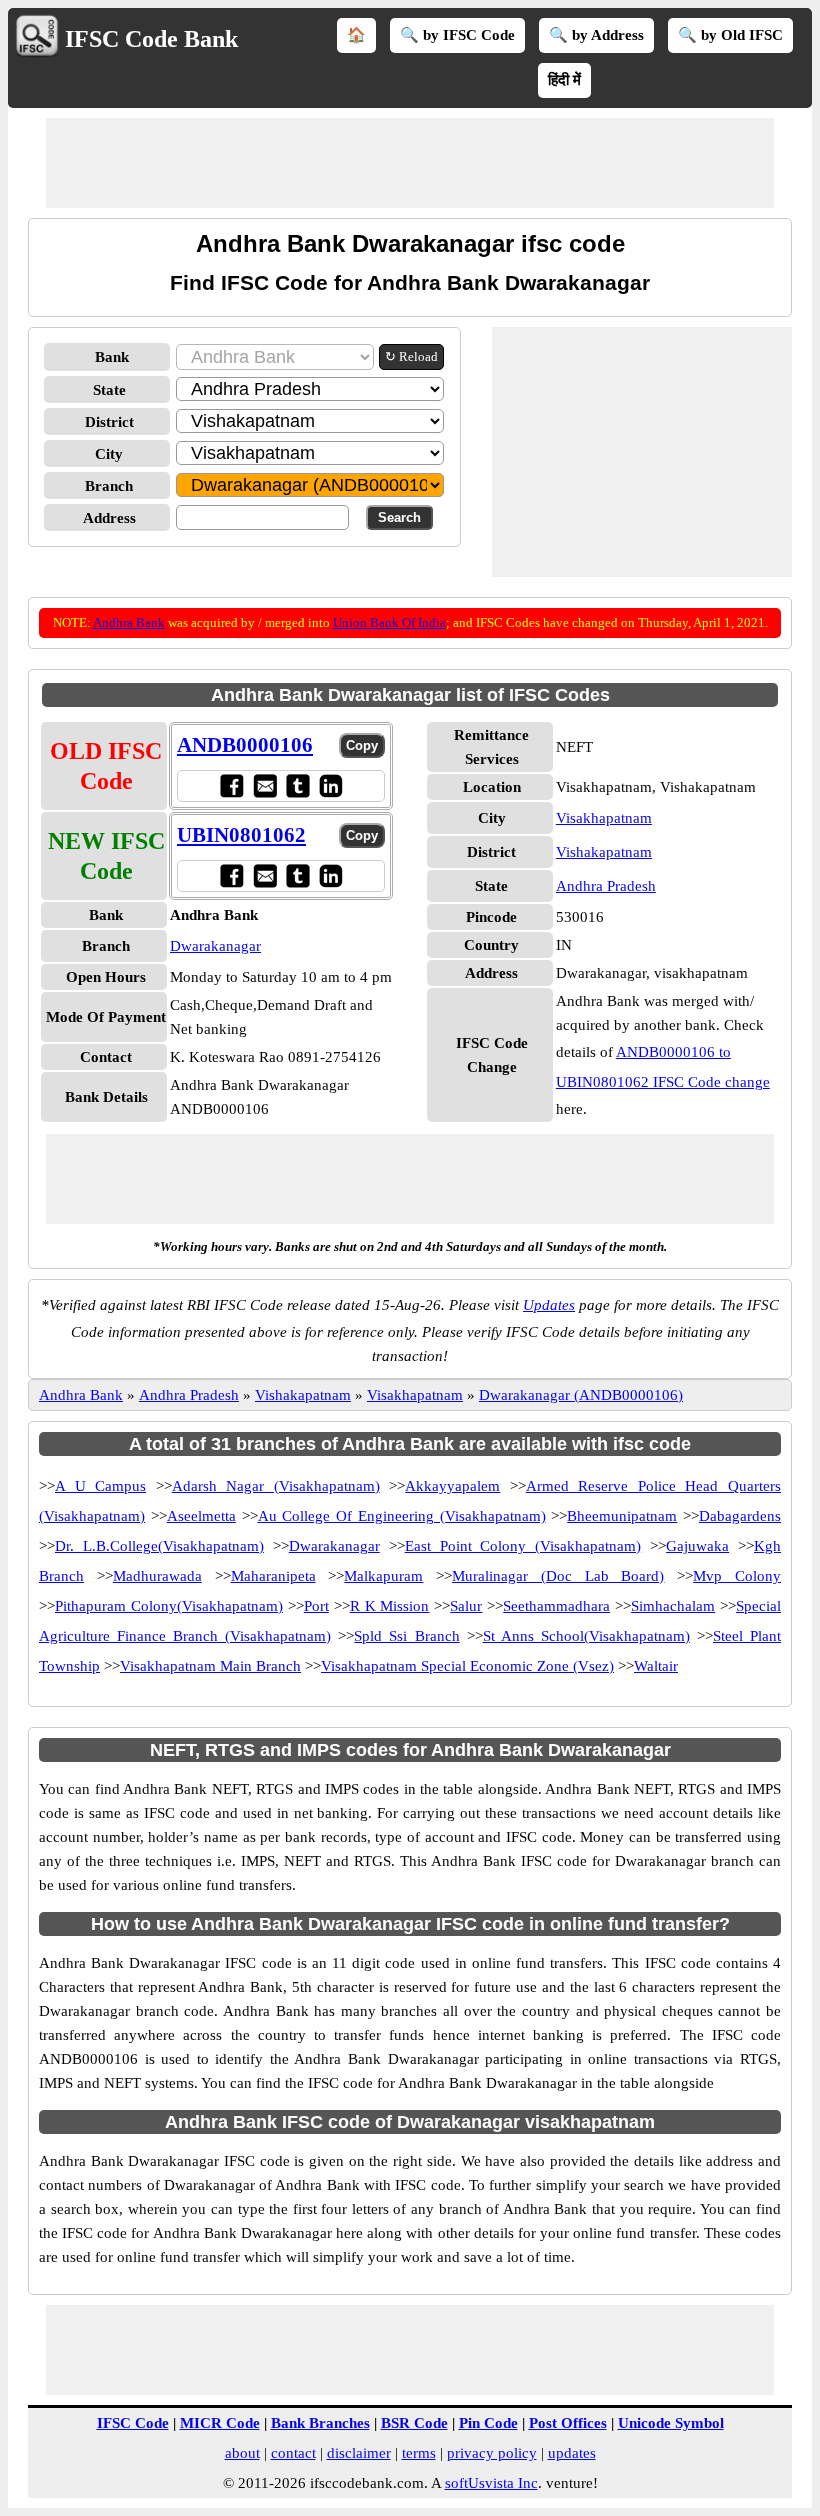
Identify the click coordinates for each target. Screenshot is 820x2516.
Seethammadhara (556, 1606)
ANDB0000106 (245, 745)
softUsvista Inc (491, 2483)
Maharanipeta (273, 1576)
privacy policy (492, 2453)
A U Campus (100, 1486)
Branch (109, 486)
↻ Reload (411, 356)
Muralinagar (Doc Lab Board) (558, 1576)
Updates (549, 1305)
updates (572, 2453)
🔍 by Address (596, 35)
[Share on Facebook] (231, 785)
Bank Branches (320, 2423)
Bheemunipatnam (622, 1516)
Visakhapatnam (604, 818)
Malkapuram (383, 1576)
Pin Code (488, 2423)
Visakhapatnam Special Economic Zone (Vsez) (467, 1666)
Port (316, 1606)
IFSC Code (133, 2423)
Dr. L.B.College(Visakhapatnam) (159, 1546)
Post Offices (568, 2423)
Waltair (656, 1666)
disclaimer (359, 2453)
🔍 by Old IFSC (730, 35)
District (109, 422)
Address (109, 518)
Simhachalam (673, 1606)
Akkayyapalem (452, 1486)
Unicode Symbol (671, 2423)
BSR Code (414, 2423)
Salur (466, 1606)
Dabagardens (740, 1516)
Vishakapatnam (604, 852)
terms (419, 2453)
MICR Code (220, 2423)
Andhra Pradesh (606, 886)
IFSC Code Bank (151, 39)
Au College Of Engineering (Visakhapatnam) (402, 1516)
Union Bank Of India (389, 622)
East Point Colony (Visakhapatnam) (523, 1546)
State (109, 390)
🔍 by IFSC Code (457, 35)
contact (293, 2453)
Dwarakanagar (215, 946)
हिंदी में (564, 80)
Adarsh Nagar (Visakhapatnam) (276, 1486)
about (242, 2453)
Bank (112, 357)
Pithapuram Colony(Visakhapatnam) (169, 1606)
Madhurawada (157, 1576)
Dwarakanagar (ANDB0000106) (581, 1395)
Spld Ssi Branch (406, 1636)
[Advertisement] (410, 163)
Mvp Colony (737, 1576)
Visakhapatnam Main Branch (210, 1666)
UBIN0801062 (241, 835)
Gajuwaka (697, 1546)
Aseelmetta (201, 1516)
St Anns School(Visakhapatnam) (586, 1636)
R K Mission (390, 1606)
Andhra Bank (129, 622)
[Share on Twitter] (297, 785)
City (109, 454)
